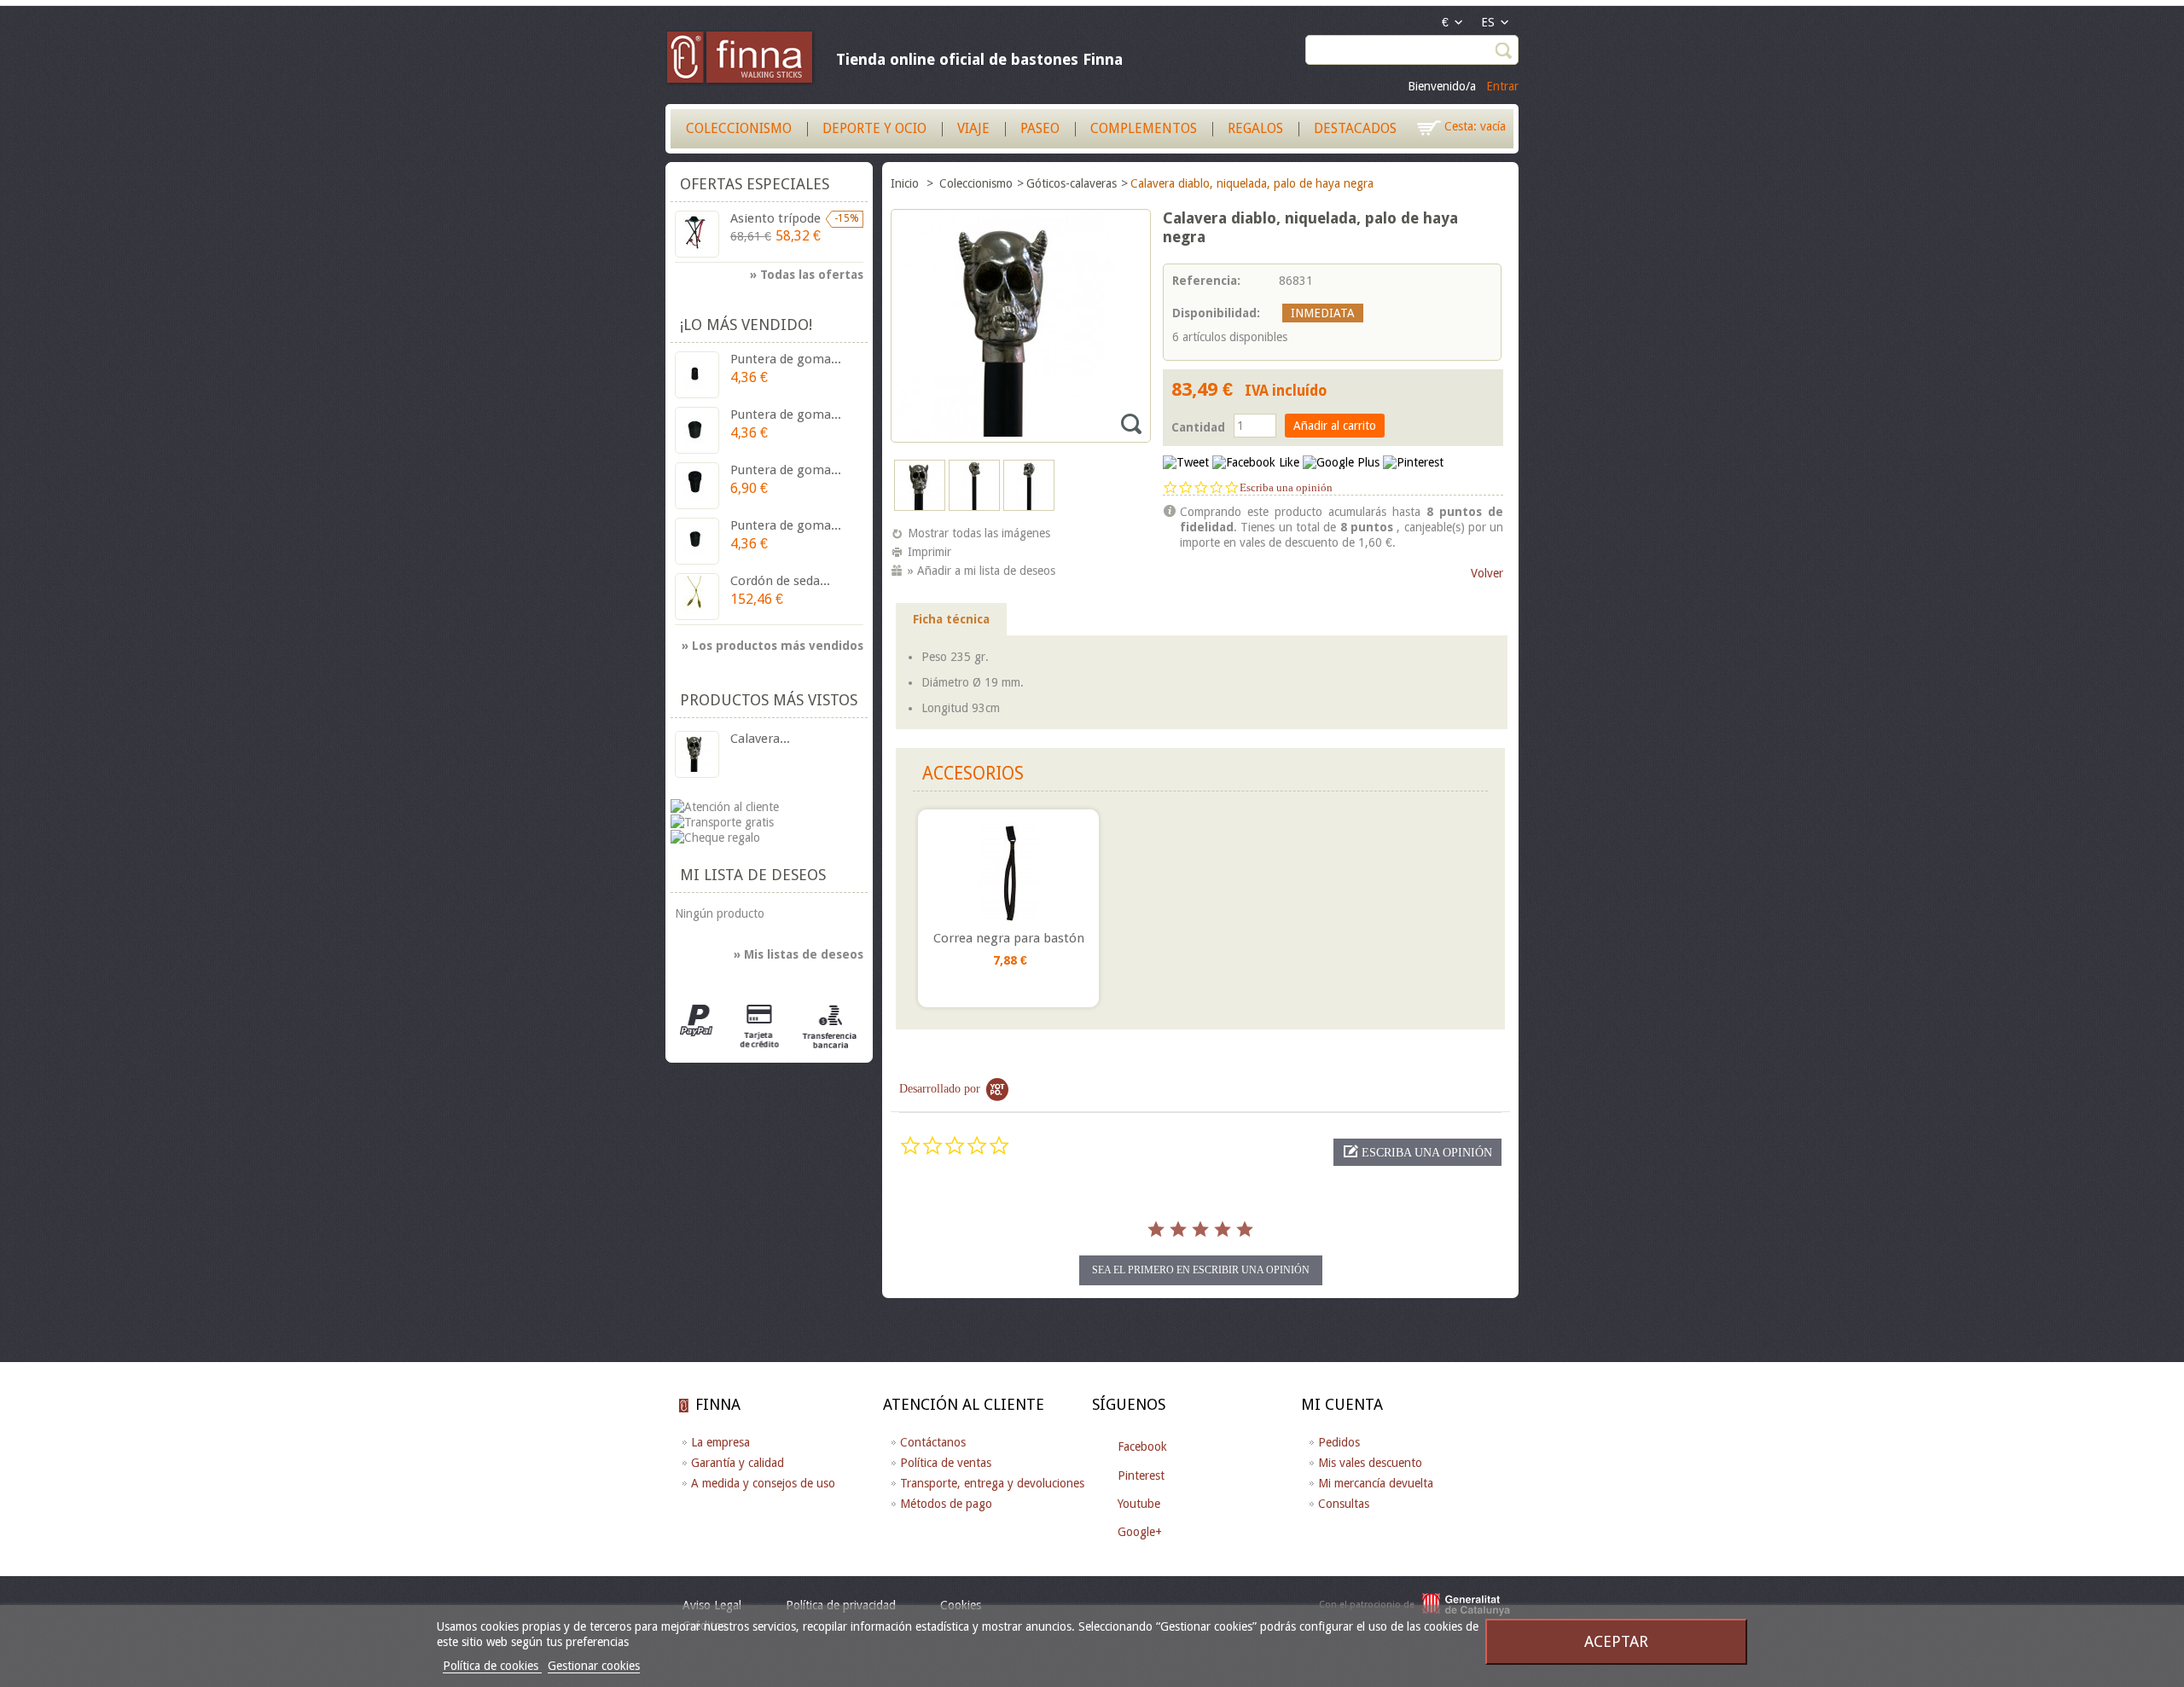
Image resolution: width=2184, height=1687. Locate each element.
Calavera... (760, 739)
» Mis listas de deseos (799, 954)
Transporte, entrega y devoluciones (992, 1483)
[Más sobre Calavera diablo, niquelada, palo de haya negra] (697, 754)
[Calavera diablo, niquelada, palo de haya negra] (920, 507)
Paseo (1040, 128)
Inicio (906, 183)
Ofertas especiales (755, 184)
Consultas (1344, 1504)
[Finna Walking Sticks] (741, 60)
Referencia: (1206, 281)
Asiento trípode (775, 218)
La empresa (720, 1442)
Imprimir (929, 552)
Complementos (1144, 128)
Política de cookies (492, 1666)
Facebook (1142, 1446)
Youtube (1139, 1504)
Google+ (1140, 1532)
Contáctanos (933, 1442)
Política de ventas (946, 1463)
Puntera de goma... (786, 359)
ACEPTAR (1616, 1641)
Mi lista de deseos (753, 875)
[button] (1417, 1152)
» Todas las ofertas (807, 275)
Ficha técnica (951, 619)
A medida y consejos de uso (763, 1483)
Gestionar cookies (594, 1666)
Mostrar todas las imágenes (979, 533)
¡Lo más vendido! (746, 325)
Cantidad (1198, 427)
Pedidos (1339, 1442)
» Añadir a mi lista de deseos (982, 571)
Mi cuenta (1342, 1404)
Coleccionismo (739, 128)
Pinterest (1141, 1475)
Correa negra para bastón (1009, 938)
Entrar (1502, 86)
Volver (1487, 573)
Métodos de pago (946, 1504)
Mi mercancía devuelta (1376, 1483)
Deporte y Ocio (874, 128)
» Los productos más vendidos (773, 646)
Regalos (1255, 128)
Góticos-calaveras (1072, 183)
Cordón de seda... (780, 581)
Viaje (973, 128)
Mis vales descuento (1370, 1463)
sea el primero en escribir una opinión (1201, 1270)
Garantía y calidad (738, 1463)
